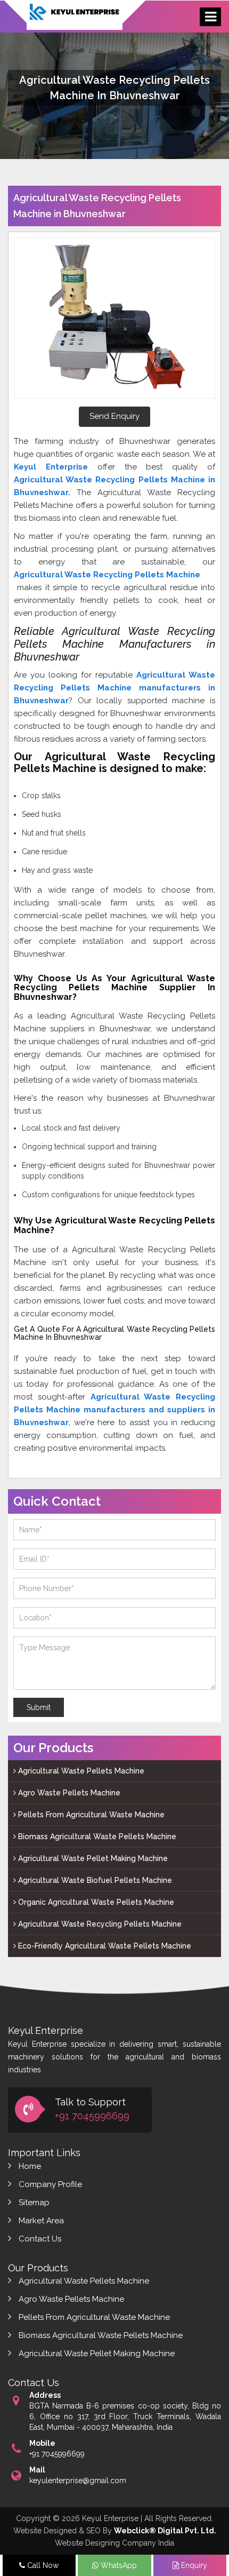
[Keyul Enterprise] (75, 21)
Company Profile (50, 2184)
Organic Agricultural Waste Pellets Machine (95, 1902)
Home (30, 2166)
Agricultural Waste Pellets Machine (80, 1771)
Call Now (42, 2565)
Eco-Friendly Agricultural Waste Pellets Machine (104, 1946)
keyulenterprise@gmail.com (78, 2480)
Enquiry (193, 2565)
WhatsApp (118, 2565)
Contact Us (40, 2239)
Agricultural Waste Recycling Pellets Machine (99, 1924)
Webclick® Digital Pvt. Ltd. (165, 2531)
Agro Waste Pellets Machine (68, 1793)
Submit (39, 1707)
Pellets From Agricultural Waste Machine (90, 1815)
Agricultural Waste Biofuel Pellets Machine (94, 1880)
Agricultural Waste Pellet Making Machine (92, 1858)
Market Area (41, 2221)
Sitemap (34, 2203)
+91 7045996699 (92, 2116)
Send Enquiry (114, 416)
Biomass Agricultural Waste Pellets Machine (96, 1836)
